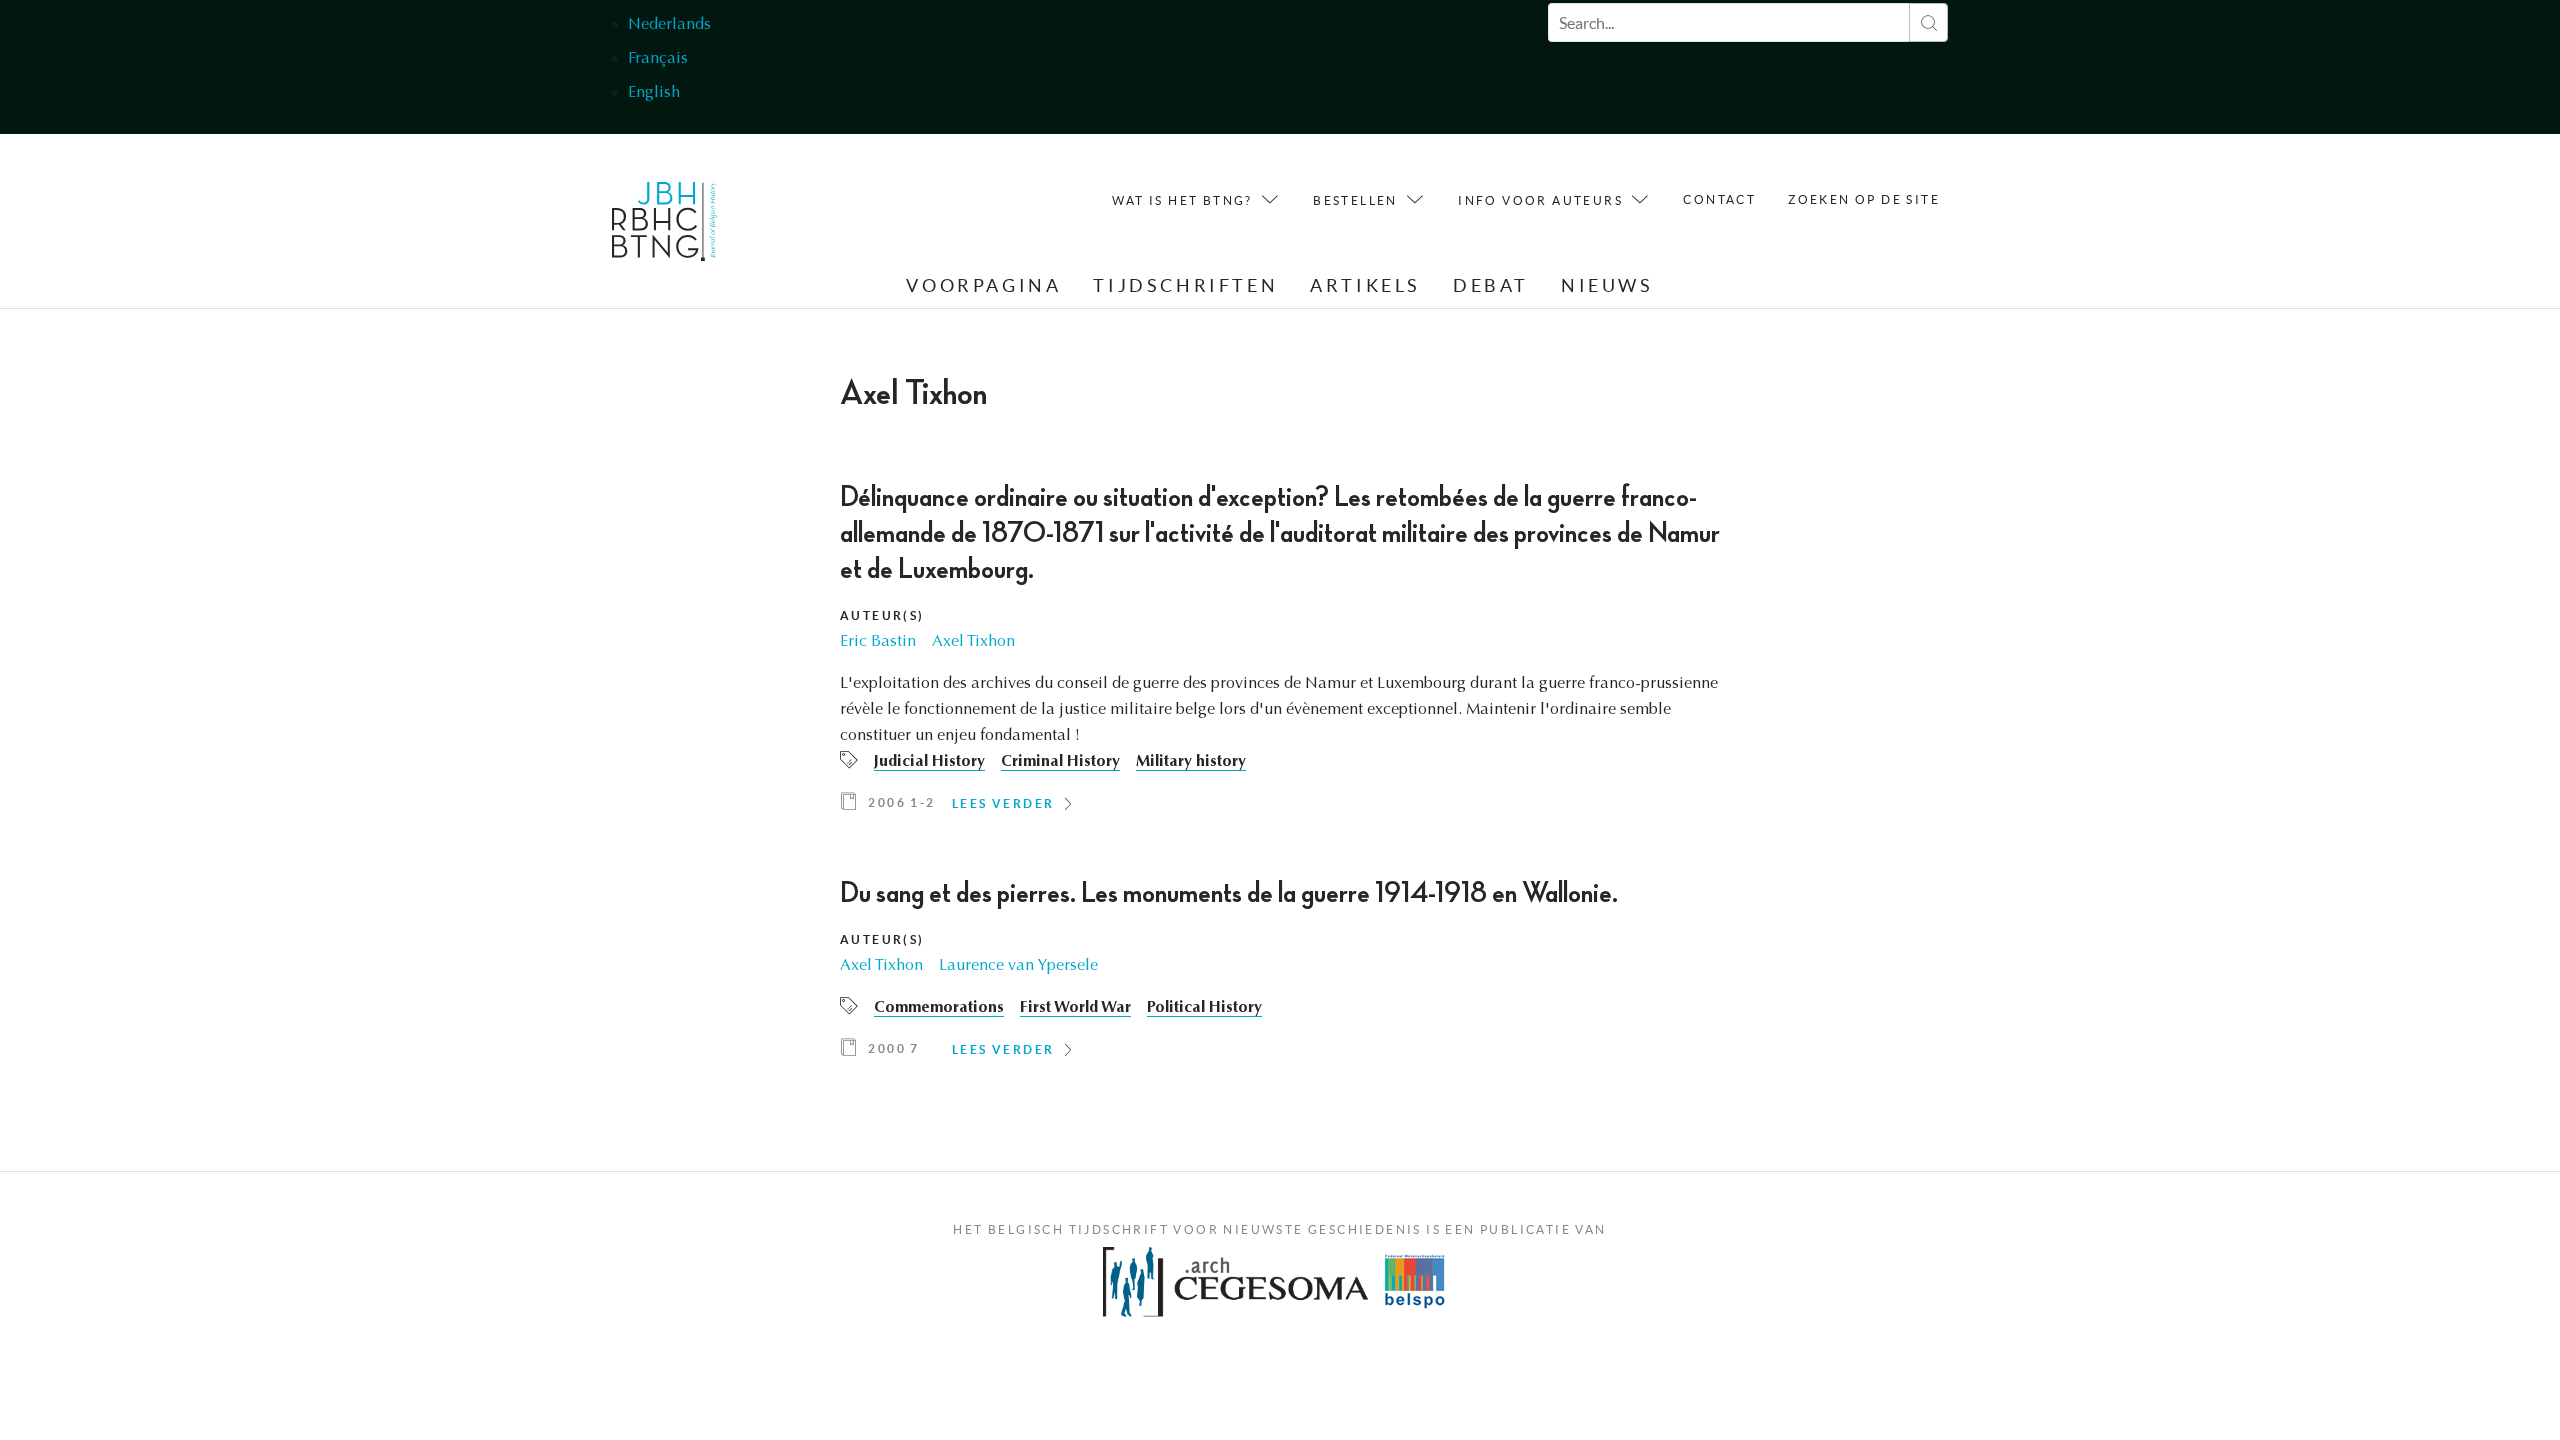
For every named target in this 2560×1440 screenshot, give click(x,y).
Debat (1491, 285)
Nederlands (669, 25)
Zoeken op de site (1864, 199)
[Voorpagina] (664, 226)
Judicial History (929, 762)
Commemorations (939, 1008)
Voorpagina (983, 285)
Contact (1719, 199)
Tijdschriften (1185, 285)
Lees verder (1003, 803)
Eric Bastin (878, 642)
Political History (1204, 1008)
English (654, 93)
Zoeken (1928, 22)
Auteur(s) (882, 615)
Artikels (1365, 285)
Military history (1191, 762)
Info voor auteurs (1540, 200)
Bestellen (1355, 200)
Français (658, 59)
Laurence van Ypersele (1018, 966)
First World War (1075, 1008)
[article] (1280, 654)
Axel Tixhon (973, 642)
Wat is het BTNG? (1182, 200)
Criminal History (1060, 762)
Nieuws (1607, 285)
